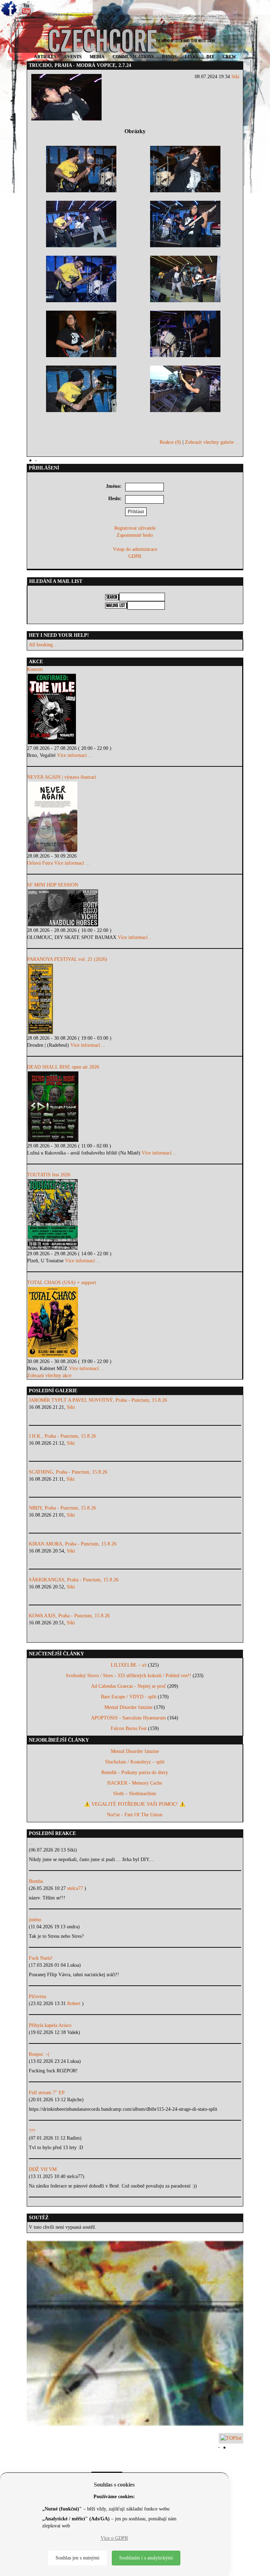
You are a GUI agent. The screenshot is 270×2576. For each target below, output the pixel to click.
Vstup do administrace (135, 549)
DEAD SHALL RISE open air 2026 (63, 1067)
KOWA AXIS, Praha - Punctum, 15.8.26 (69, 1616)
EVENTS (73, 57)
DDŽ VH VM (43, 2169)
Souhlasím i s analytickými (146, 2558)
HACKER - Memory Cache (135, 1783)
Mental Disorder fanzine (128, 1707)
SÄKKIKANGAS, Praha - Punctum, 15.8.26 (74, 1580)
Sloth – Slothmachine (135, 1794)
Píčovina (37, 1996)
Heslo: (115, 499)
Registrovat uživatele (135, 528)
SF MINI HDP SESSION (53, 885)
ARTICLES (45, 57)
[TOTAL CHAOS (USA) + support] (135, 1322)
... (31, 1843)
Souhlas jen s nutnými (78, 2558)
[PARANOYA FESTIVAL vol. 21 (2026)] (135, 999)
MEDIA (97, 57)
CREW (229, 57)
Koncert (35, 669)
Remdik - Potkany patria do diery (135, 1772)
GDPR (135, 556)
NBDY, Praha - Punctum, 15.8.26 (62, 1508)
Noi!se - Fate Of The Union (135, 1815)
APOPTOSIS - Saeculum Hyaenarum (128, 1718)
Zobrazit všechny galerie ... (212, 442)
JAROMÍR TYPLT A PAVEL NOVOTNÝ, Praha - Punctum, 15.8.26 (98, 1400)
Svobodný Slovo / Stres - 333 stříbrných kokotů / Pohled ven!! (128, 1676)
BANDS (169, 57)
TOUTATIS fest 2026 (49, 1175)
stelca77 (76, 1888)
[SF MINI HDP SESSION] (135, 908)
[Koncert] (135, 709)
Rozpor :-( (39, 2054)
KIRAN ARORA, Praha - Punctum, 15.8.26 (73, 1544)
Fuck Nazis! (41, 1958)
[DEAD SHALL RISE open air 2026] (135, 1107)
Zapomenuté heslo (135, 535)
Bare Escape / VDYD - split (129, 1697)
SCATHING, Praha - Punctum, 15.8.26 (68, 1472)
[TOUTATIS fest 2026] (135, 1214)
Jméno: (114, 486)
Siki (235, 77)
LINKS (192, 57)
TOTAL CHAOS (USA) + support (62, 1283)
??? (32, 2131)
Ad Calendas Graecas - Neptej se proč (128, 1686)
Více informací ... (75, 755)
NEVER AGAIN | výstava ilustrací (62, 777)
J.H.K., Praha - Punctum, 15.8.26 (62, 1436)
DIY (210, 57)
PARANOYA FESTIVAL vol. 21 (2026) (67, 959)
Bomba (36, 1881)
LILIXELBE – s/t (129, 1665)
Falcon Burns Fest (129, 1728)
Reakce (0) (170, 442)
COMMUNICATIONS (133, 57)
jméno (35, 1920)
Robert (75, 2003)
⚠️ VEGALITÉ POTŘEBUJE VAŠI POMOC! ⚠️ (135, 1804)
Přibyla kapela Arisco (50, 2025)
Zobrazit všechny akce (49, 1376)
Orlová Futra (40, 863)
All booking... (43, 645)
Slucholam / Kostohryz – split (135, 1762)
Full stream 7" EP (47, 2093)
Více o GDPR (114, 2538)
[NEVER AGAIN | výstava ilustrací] (135, 817)
